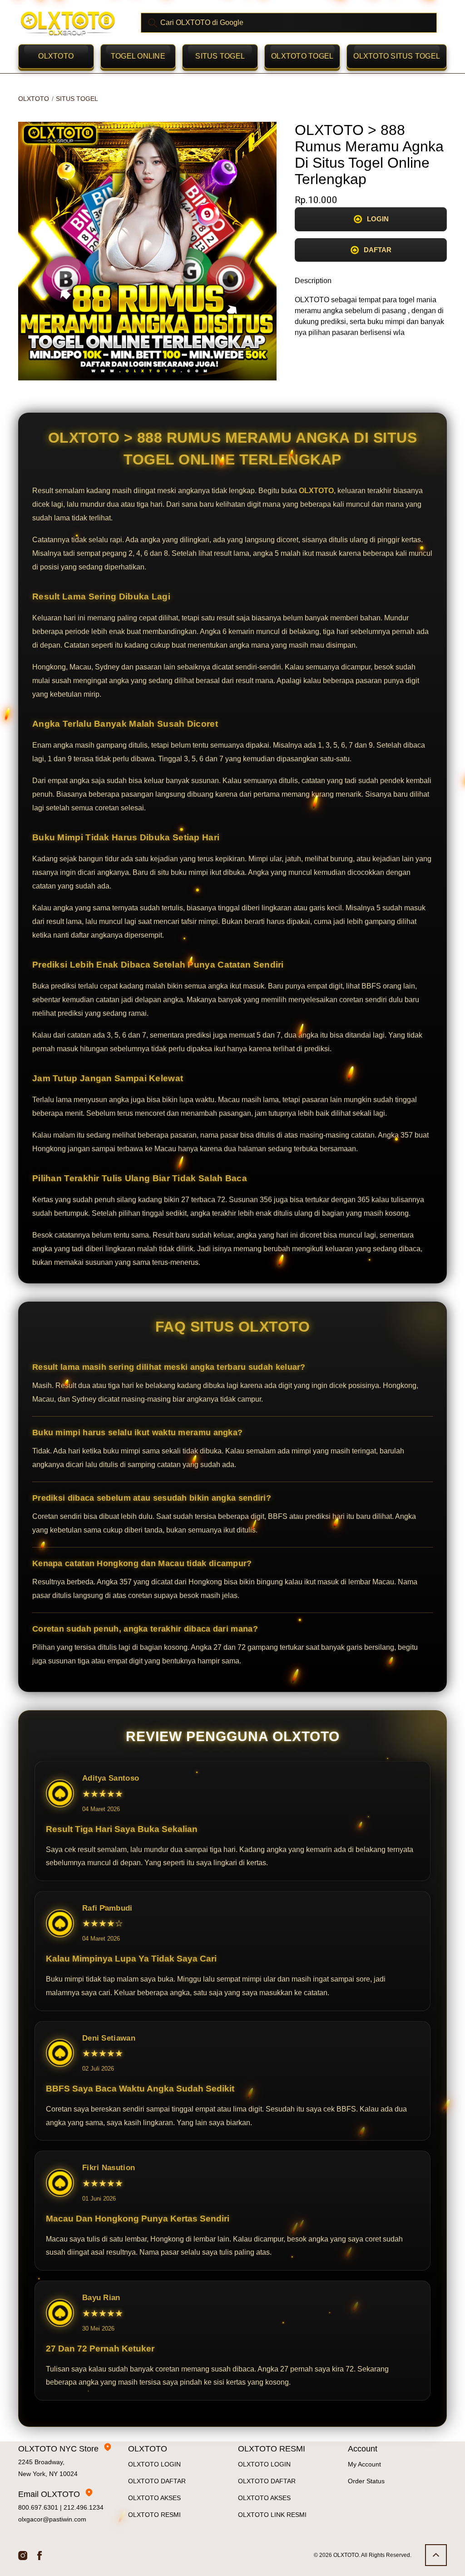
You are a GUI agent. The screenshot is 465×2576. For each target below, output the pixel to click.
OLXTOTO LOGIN (154, 2464)
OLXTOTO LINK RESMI (272, 2515)
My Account (364, 2464)
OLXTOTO (56, 56)
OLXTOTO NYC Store (58, 2449)
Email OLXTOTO (49, 2494)
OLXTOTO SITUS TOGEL (397, 56)
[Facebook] (40, 2555)
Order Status (366, 2481)
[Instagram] (23, 2555)
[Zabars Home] (68, 23)
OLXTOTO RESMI (154, 2515)
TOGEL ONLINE (138, 56)
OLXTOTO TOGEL (302, 56)
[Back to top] (436, 2555)
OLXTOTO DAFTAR (157, 2481)
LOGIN (378, 219)
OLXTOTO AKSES (154, 2498)
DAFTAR (378, 250)
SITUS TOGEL (220, 56)
